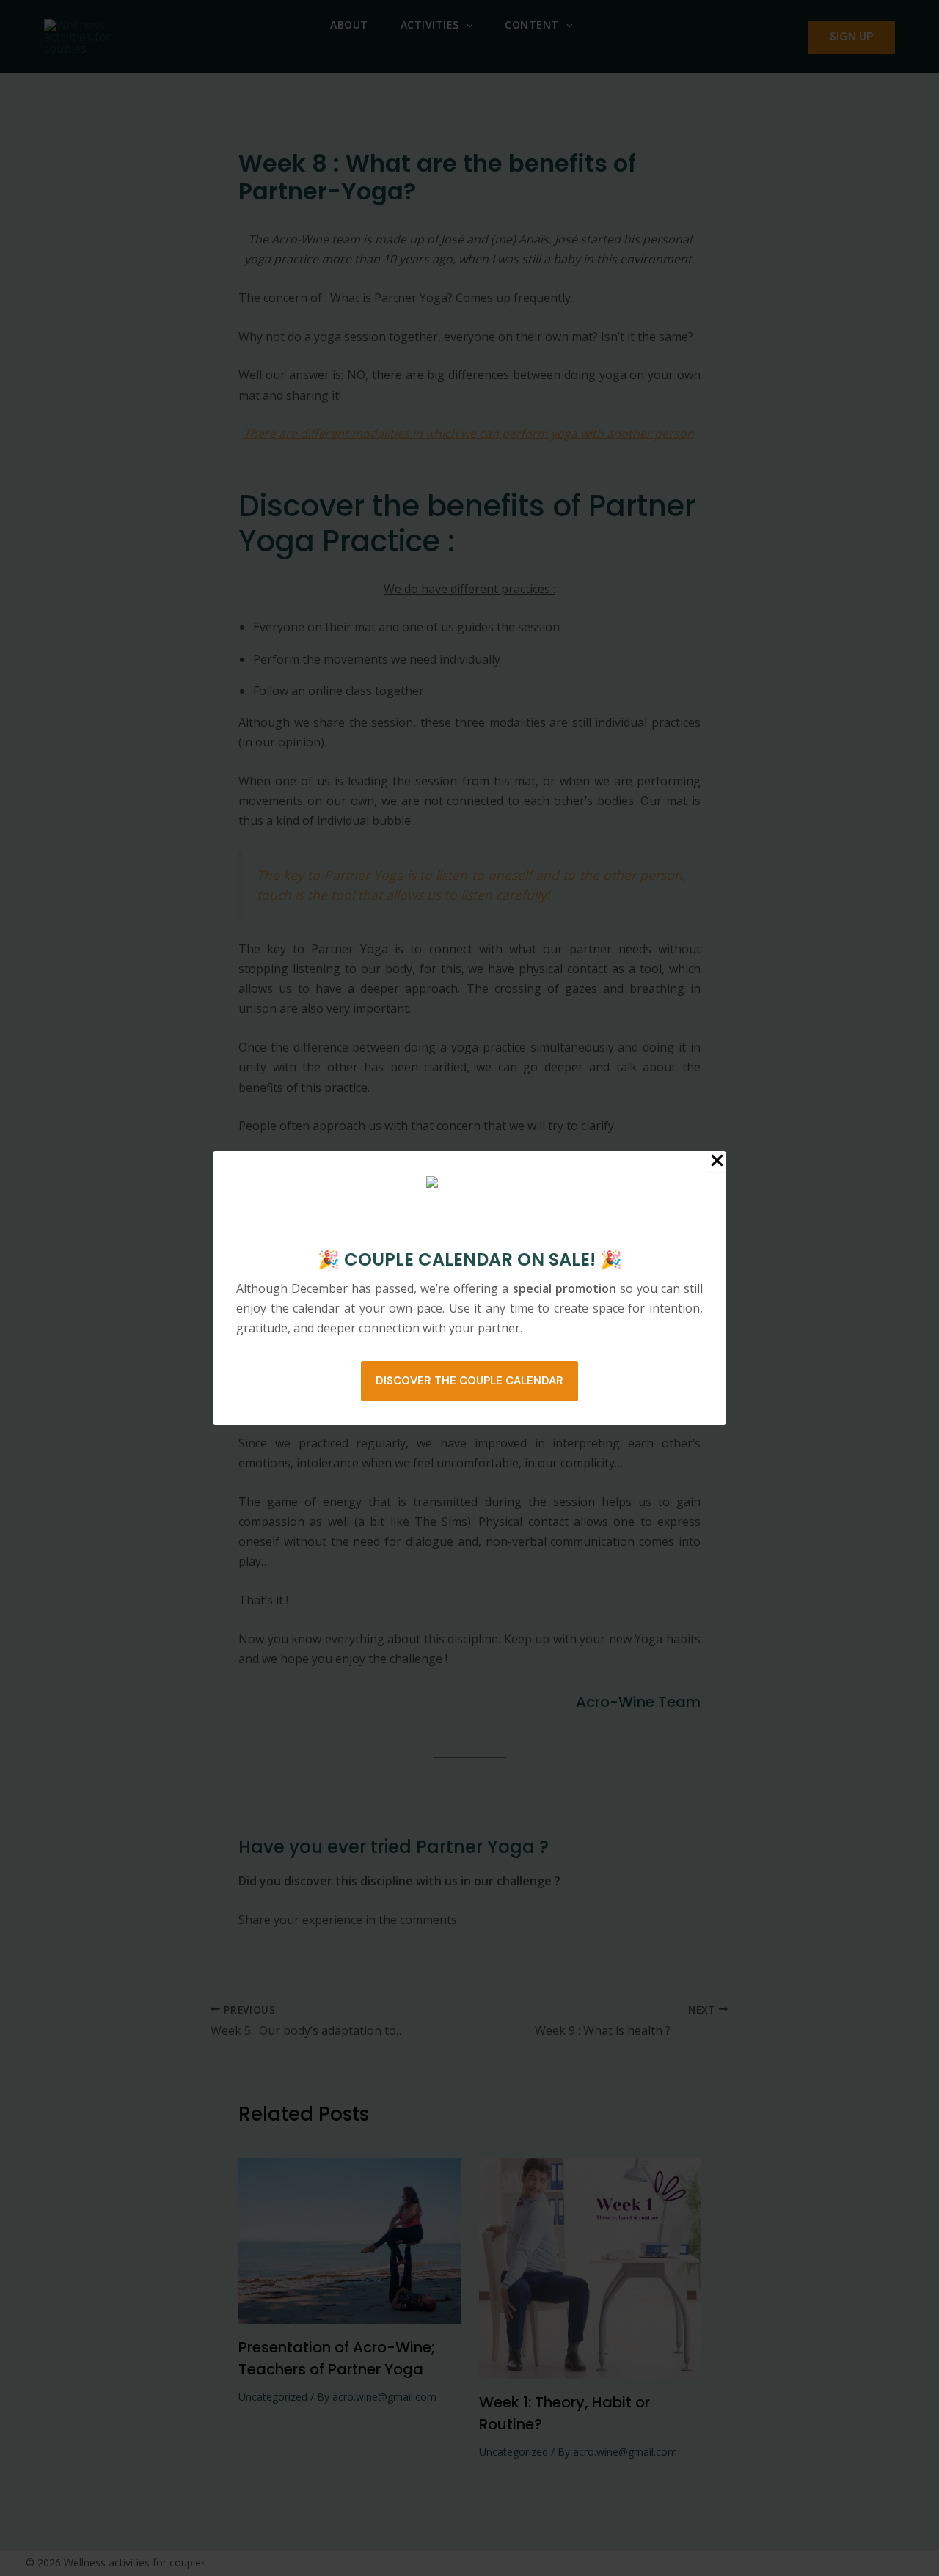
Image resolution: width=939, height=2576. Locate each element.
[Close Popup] (717, 1162)
